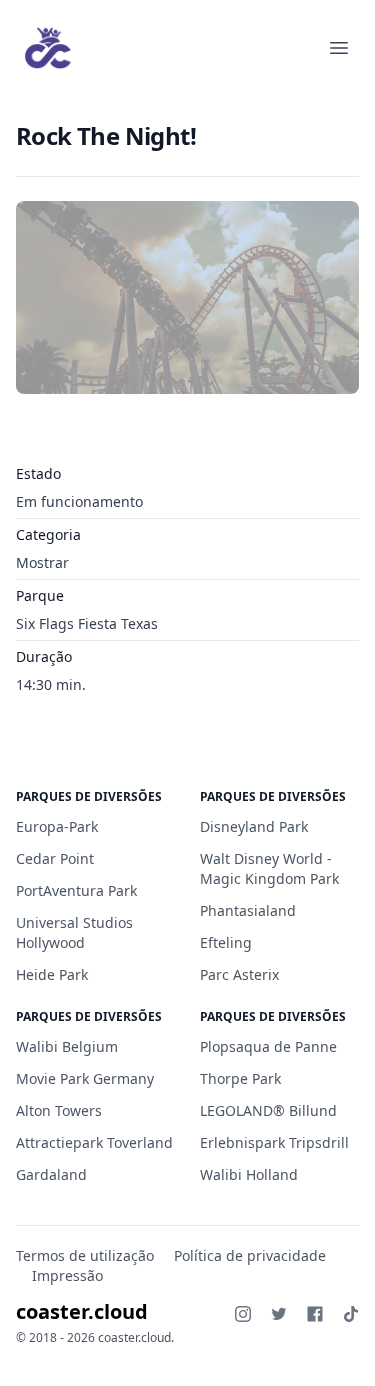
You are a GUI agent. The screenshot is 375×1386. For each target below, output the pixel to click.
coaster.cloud (82, 1311)
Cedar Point (55, 858)
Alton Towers (59, 1110)
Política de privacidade (250, 1255)
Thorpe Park (240, 1078)
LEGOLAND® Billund (268, 1110)
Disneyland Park (254, 826)
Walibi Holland (249, 1174)
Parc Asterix (239, 974)
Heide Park (52, 974)
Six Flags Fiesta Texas (87, 623)
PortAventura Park (76, 890)
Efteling (226, 942)
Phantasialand (248, 910)
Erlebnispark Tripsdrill (274, 1142)
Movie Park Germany (85, 1078)
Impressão (67, 1275)
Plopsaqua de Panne (268, 1046)
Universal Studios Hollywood (74, 932)
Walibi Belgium (67, 1046)
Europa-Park (57, 826)
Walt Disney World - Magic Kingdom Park (269, 868)
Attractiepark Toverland (94, 1142)
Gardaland (51, 1174)
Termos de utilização (85, 1255)
